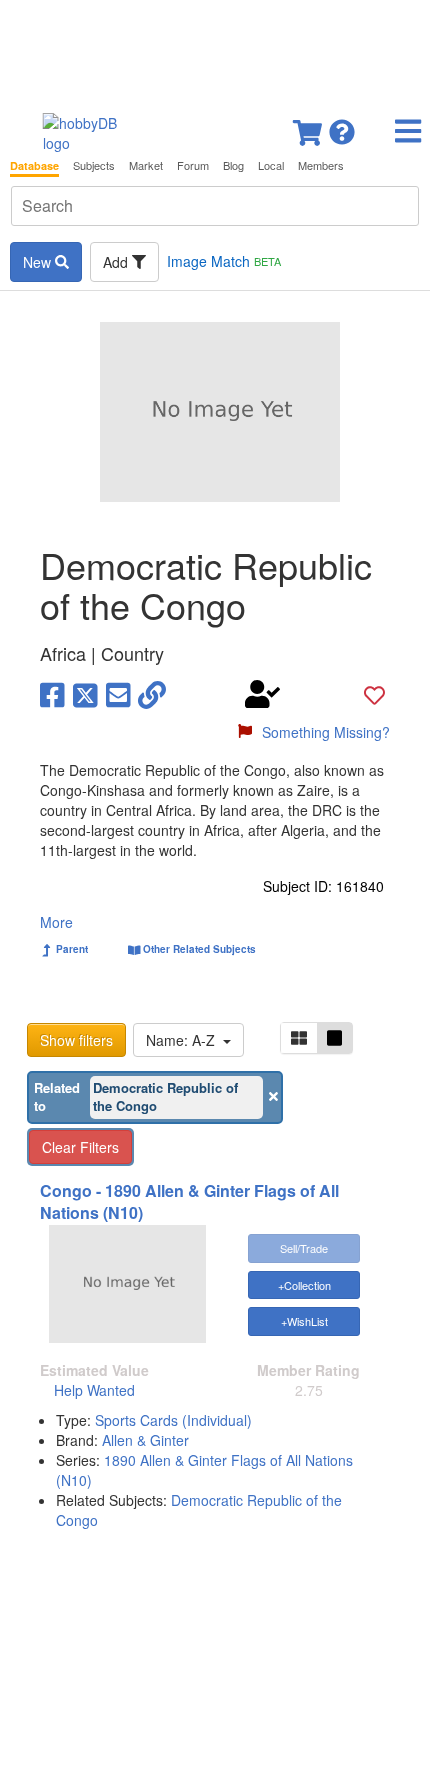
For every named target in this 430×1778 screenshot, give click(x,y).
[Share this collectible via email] (118, 694)
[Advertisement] (215, 50)
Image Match (224, 261)
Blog (233, 165)
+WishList (304, 1321)
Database (34, 165)
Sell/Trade (304, 1248)
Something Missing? (326, 732)
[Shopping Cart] (309, 126)
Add (117, 262)
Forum (193, 165)
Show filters (76, 1040)
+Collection (304, 1285)
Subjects (94, 165)
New (39, 262)
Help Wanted (94, 1390)
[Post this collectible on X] (85, 694)
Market (146, 165)
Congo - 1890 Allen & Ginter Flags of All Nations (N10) (189, 1202)
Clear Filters (80, 1147)
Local (271, 165)
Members (321, 165)
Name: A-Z (184, 1040)
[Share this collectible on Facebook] (52, 694)
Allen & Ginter (145, 1440)
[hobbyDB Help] (342, 126)
